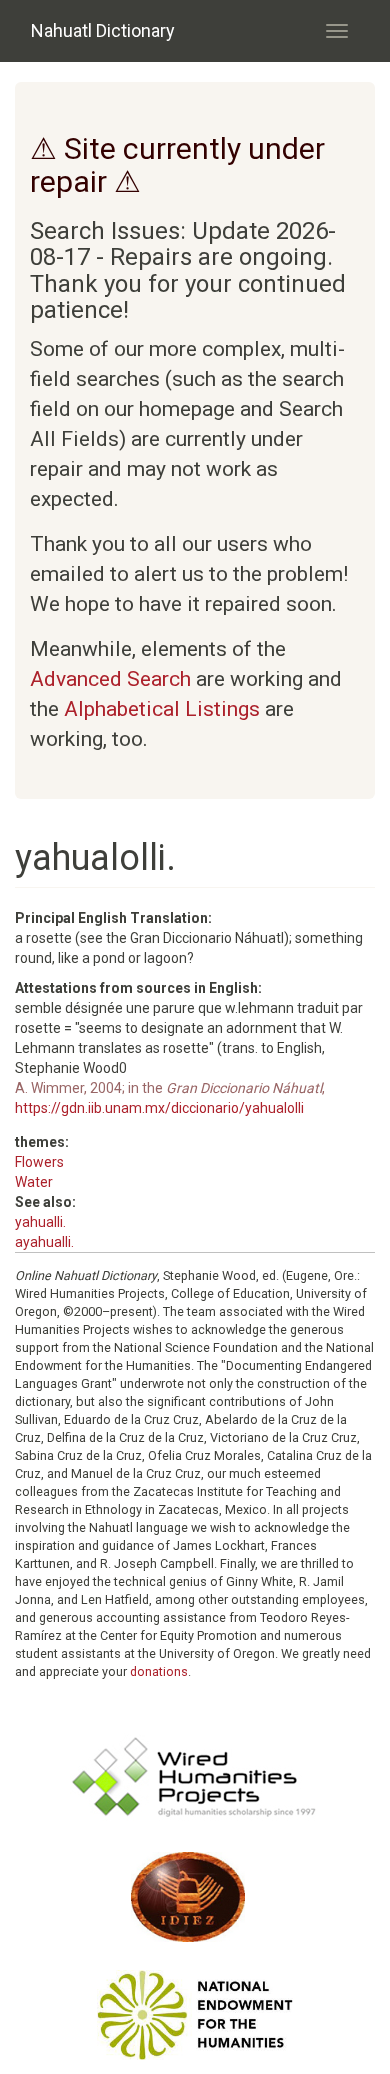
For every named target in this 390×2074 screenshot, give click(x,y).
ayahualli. (44, 1242)
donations (159, 1671)
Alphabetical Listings (162, 709)
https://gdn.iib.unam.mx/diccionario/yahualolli (159, 1108)
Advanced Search (110, 679)
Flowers (39, 1162)
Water (34, 1182)
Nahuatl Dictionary (103, 30)
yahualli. (40, 1222)
